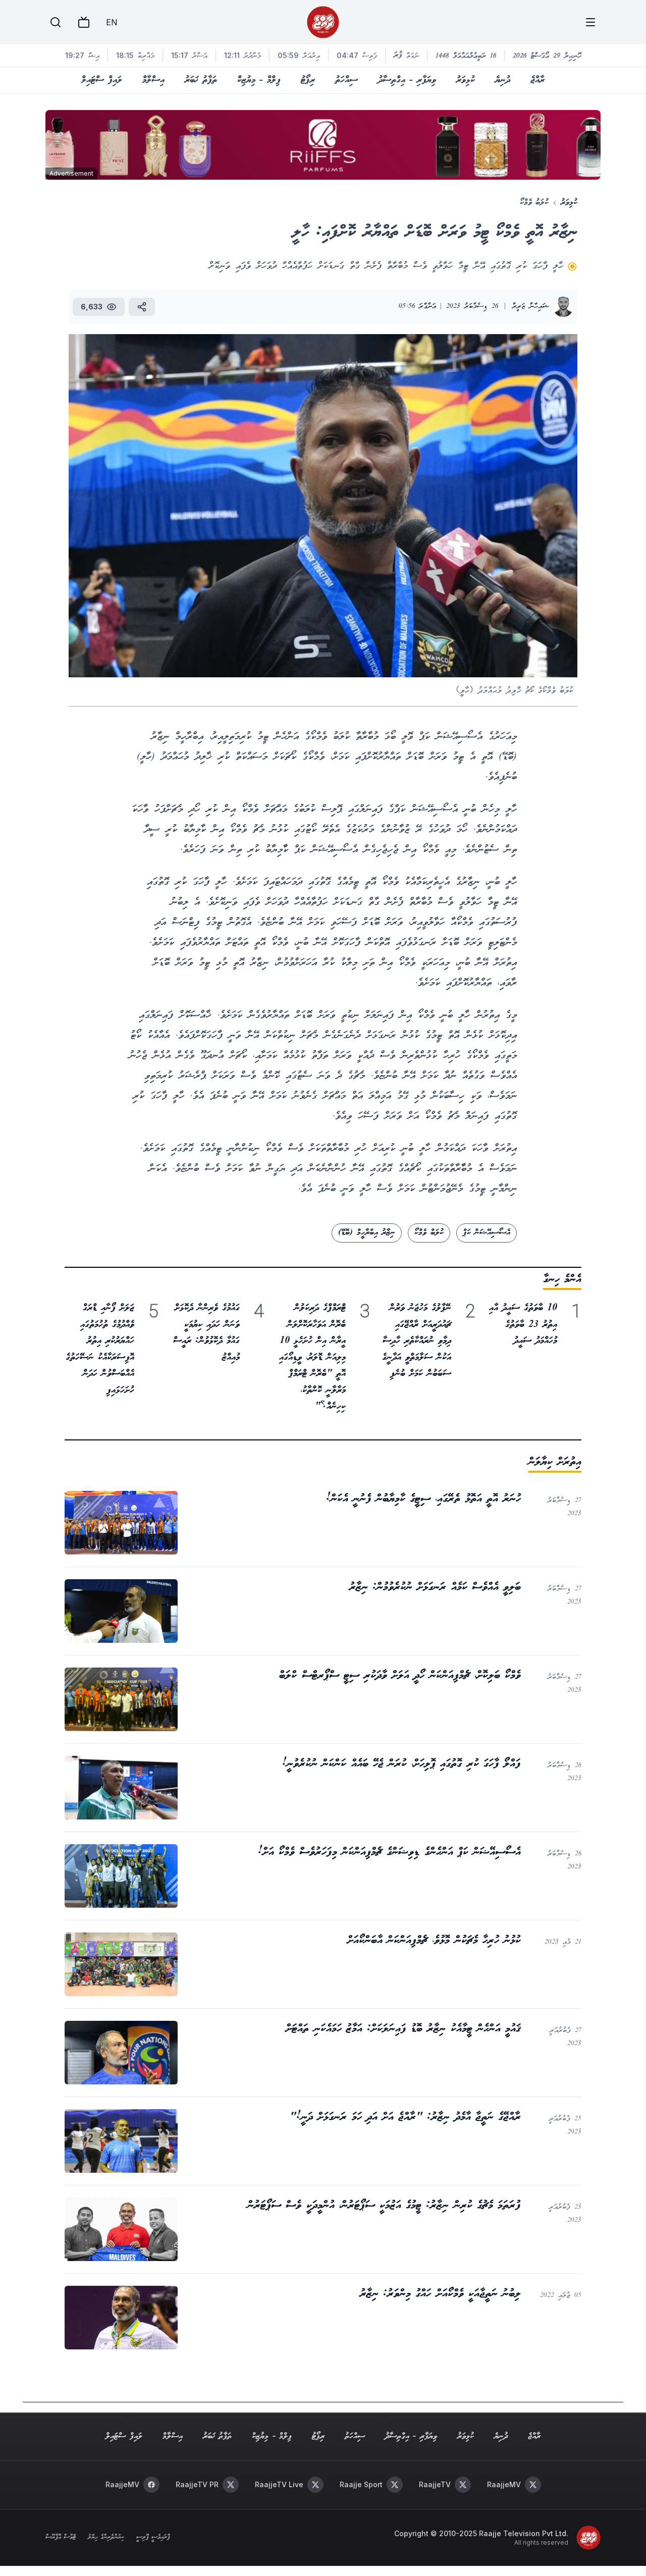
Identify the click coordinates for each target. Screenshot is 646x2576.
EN (112, 22)
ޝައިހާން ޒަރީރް (531, 307)
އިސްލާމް (153, 80)
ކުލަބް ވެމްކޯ (429, 1233)
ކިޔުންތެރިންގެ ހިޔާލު (106, 2538)
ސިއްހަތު (346, 80)
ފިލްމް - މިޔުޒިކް (259, 80)
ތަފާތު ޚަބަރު (201, 80)
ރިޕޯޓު (308, 80)
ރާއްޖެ (537, 80)
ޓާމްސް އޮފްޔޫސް (61, 2538)
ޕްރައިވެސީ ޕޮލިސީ (153, 2538)
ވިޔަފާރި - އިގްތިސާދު (407, 80)
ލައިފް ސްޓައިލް (102, 80)
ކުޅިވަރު (466, 80)
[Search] (56, 22)
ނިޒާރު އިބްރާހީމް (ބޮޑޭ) (367, 1233)
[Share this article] (142, 307)
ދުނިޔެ (503, 80)
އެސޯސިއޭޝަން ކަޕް (487, 1233)
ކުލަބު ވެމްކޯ (534, 203)
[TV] (84, 22)
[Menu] (590, 22)
